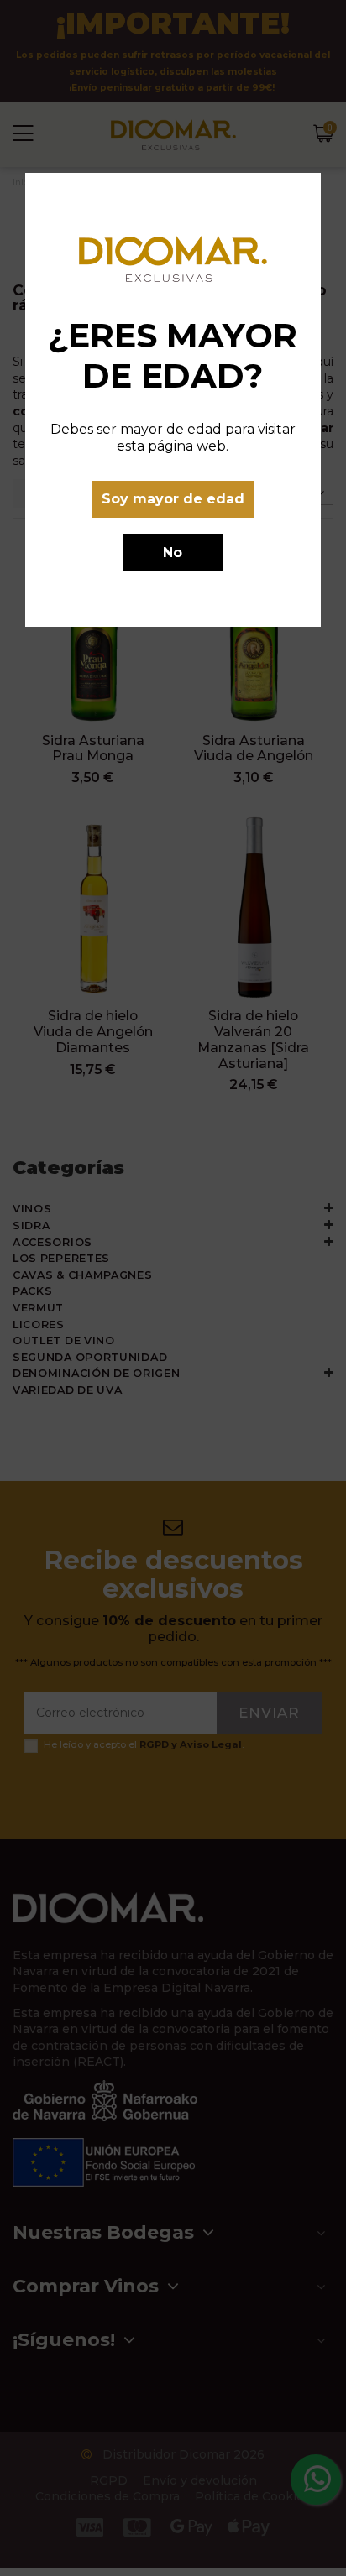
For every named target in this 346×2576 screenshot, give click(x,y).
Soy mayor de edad (173, 499)
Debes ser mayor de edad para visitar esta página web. (173, 438)
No (173, 553)
